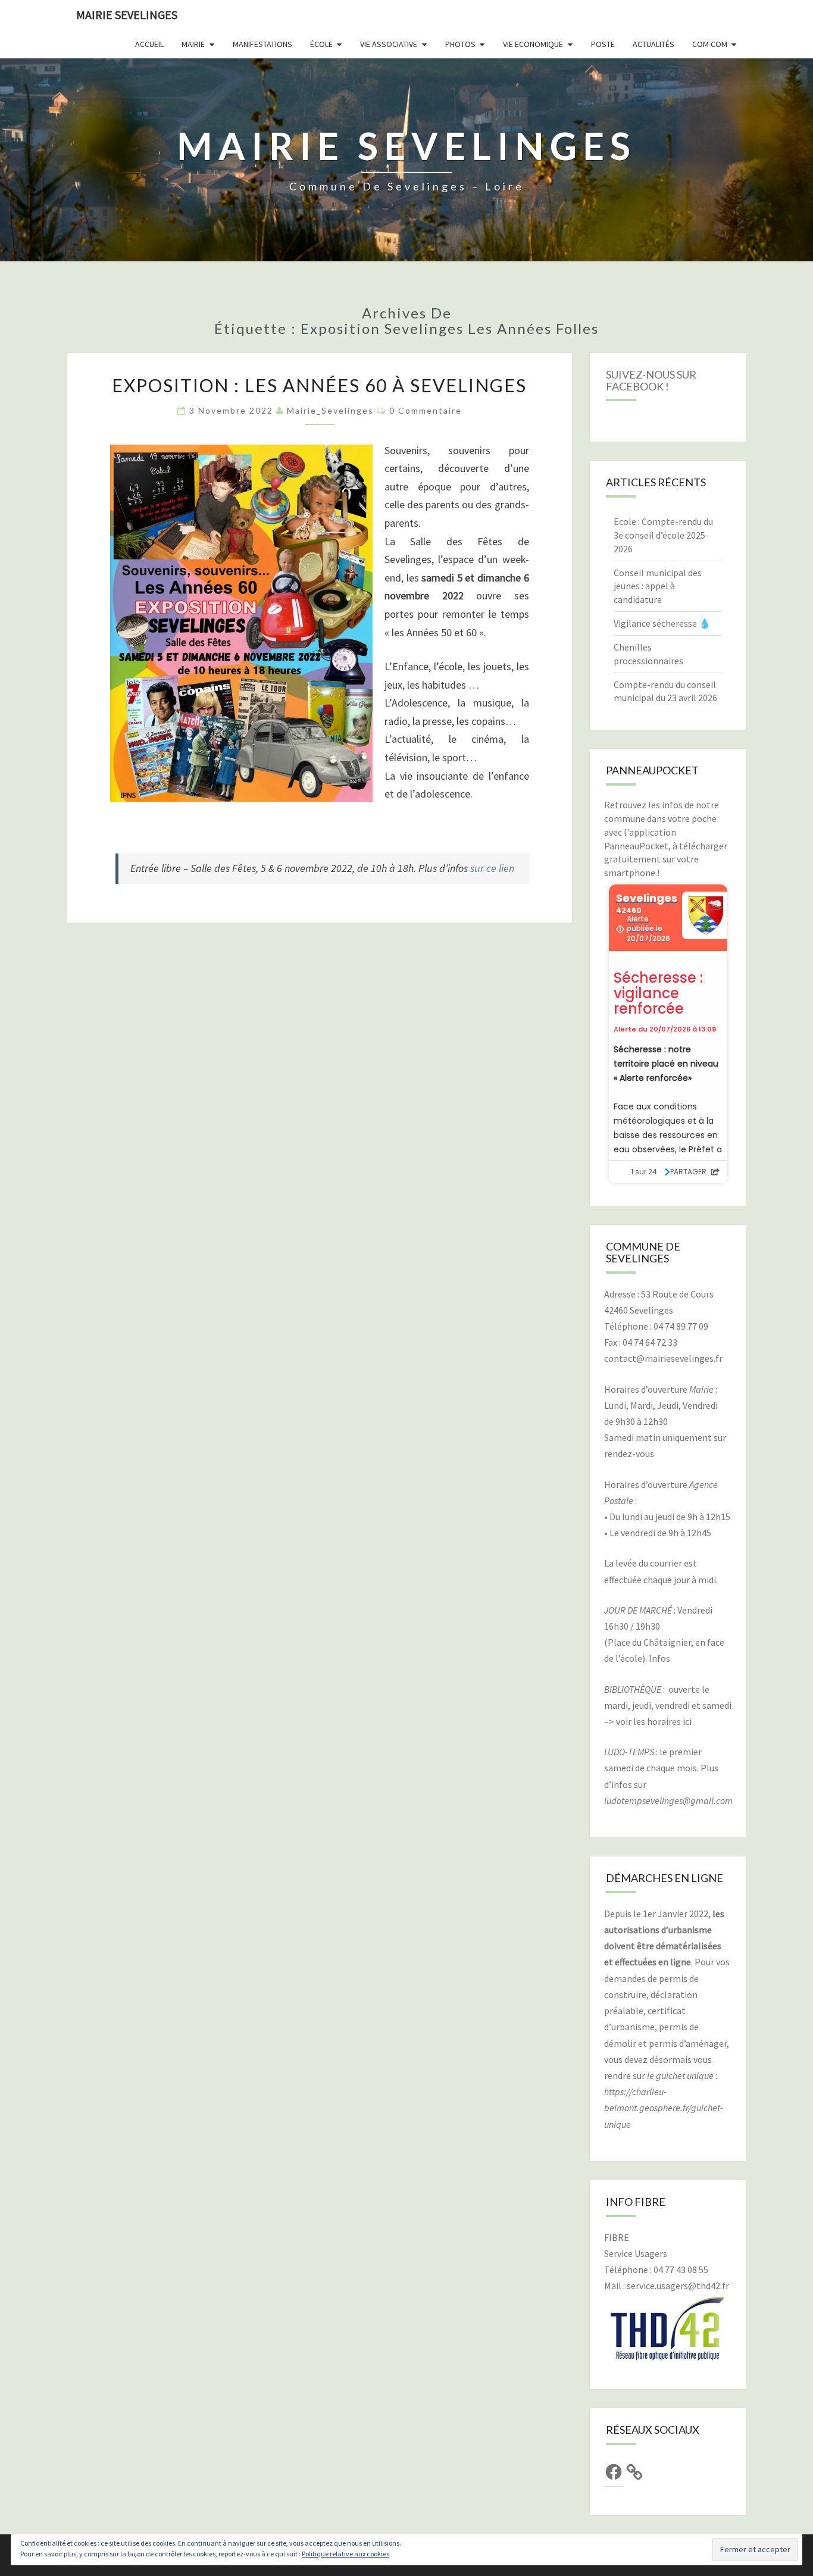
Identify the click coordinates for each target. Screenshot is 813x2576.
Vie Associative (389, 44)
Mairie (193, 44)
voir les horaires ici (654, 1721)
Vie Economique (533, 44)
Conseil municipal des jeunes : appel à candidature (658, 586)
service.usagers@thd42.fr (678, 2286)
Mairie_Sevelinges (330, 410)
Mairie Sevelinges (127, 15)
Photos (460, 44)
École (321, 44)
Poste (603, 44)
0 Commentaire (426, 410)
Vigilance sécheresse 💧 (662, 623)
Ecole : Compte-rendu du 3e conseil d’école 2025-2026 (663, 535)
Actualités (653, 44)
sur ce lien (493, 868)
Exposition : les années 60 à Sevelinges (319, 385)
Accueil (149, 44)
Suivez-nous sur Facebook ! (651, 380)
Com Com (710, 44)
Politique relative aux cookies (345, 2554)
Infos (659, 1658)
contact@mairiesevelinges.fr (663, 1358)
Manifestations (262, 44)
